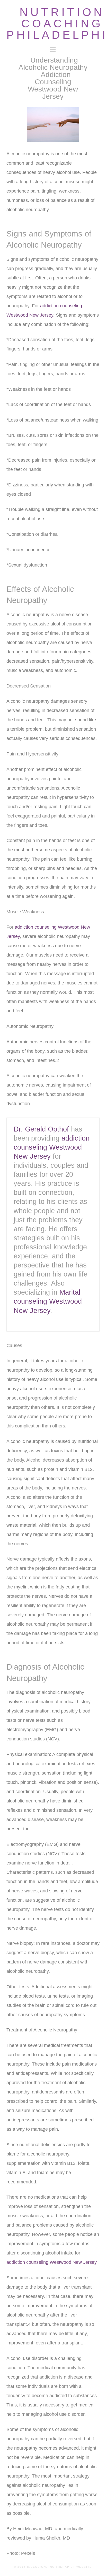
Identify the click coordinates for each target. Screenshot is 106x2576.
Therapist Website (74, 2567)
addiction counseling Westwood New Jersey (52, 1147)
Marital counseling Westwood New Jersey (48, 1301)
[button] (53, 49)
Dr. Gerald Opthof (41, 1129)
